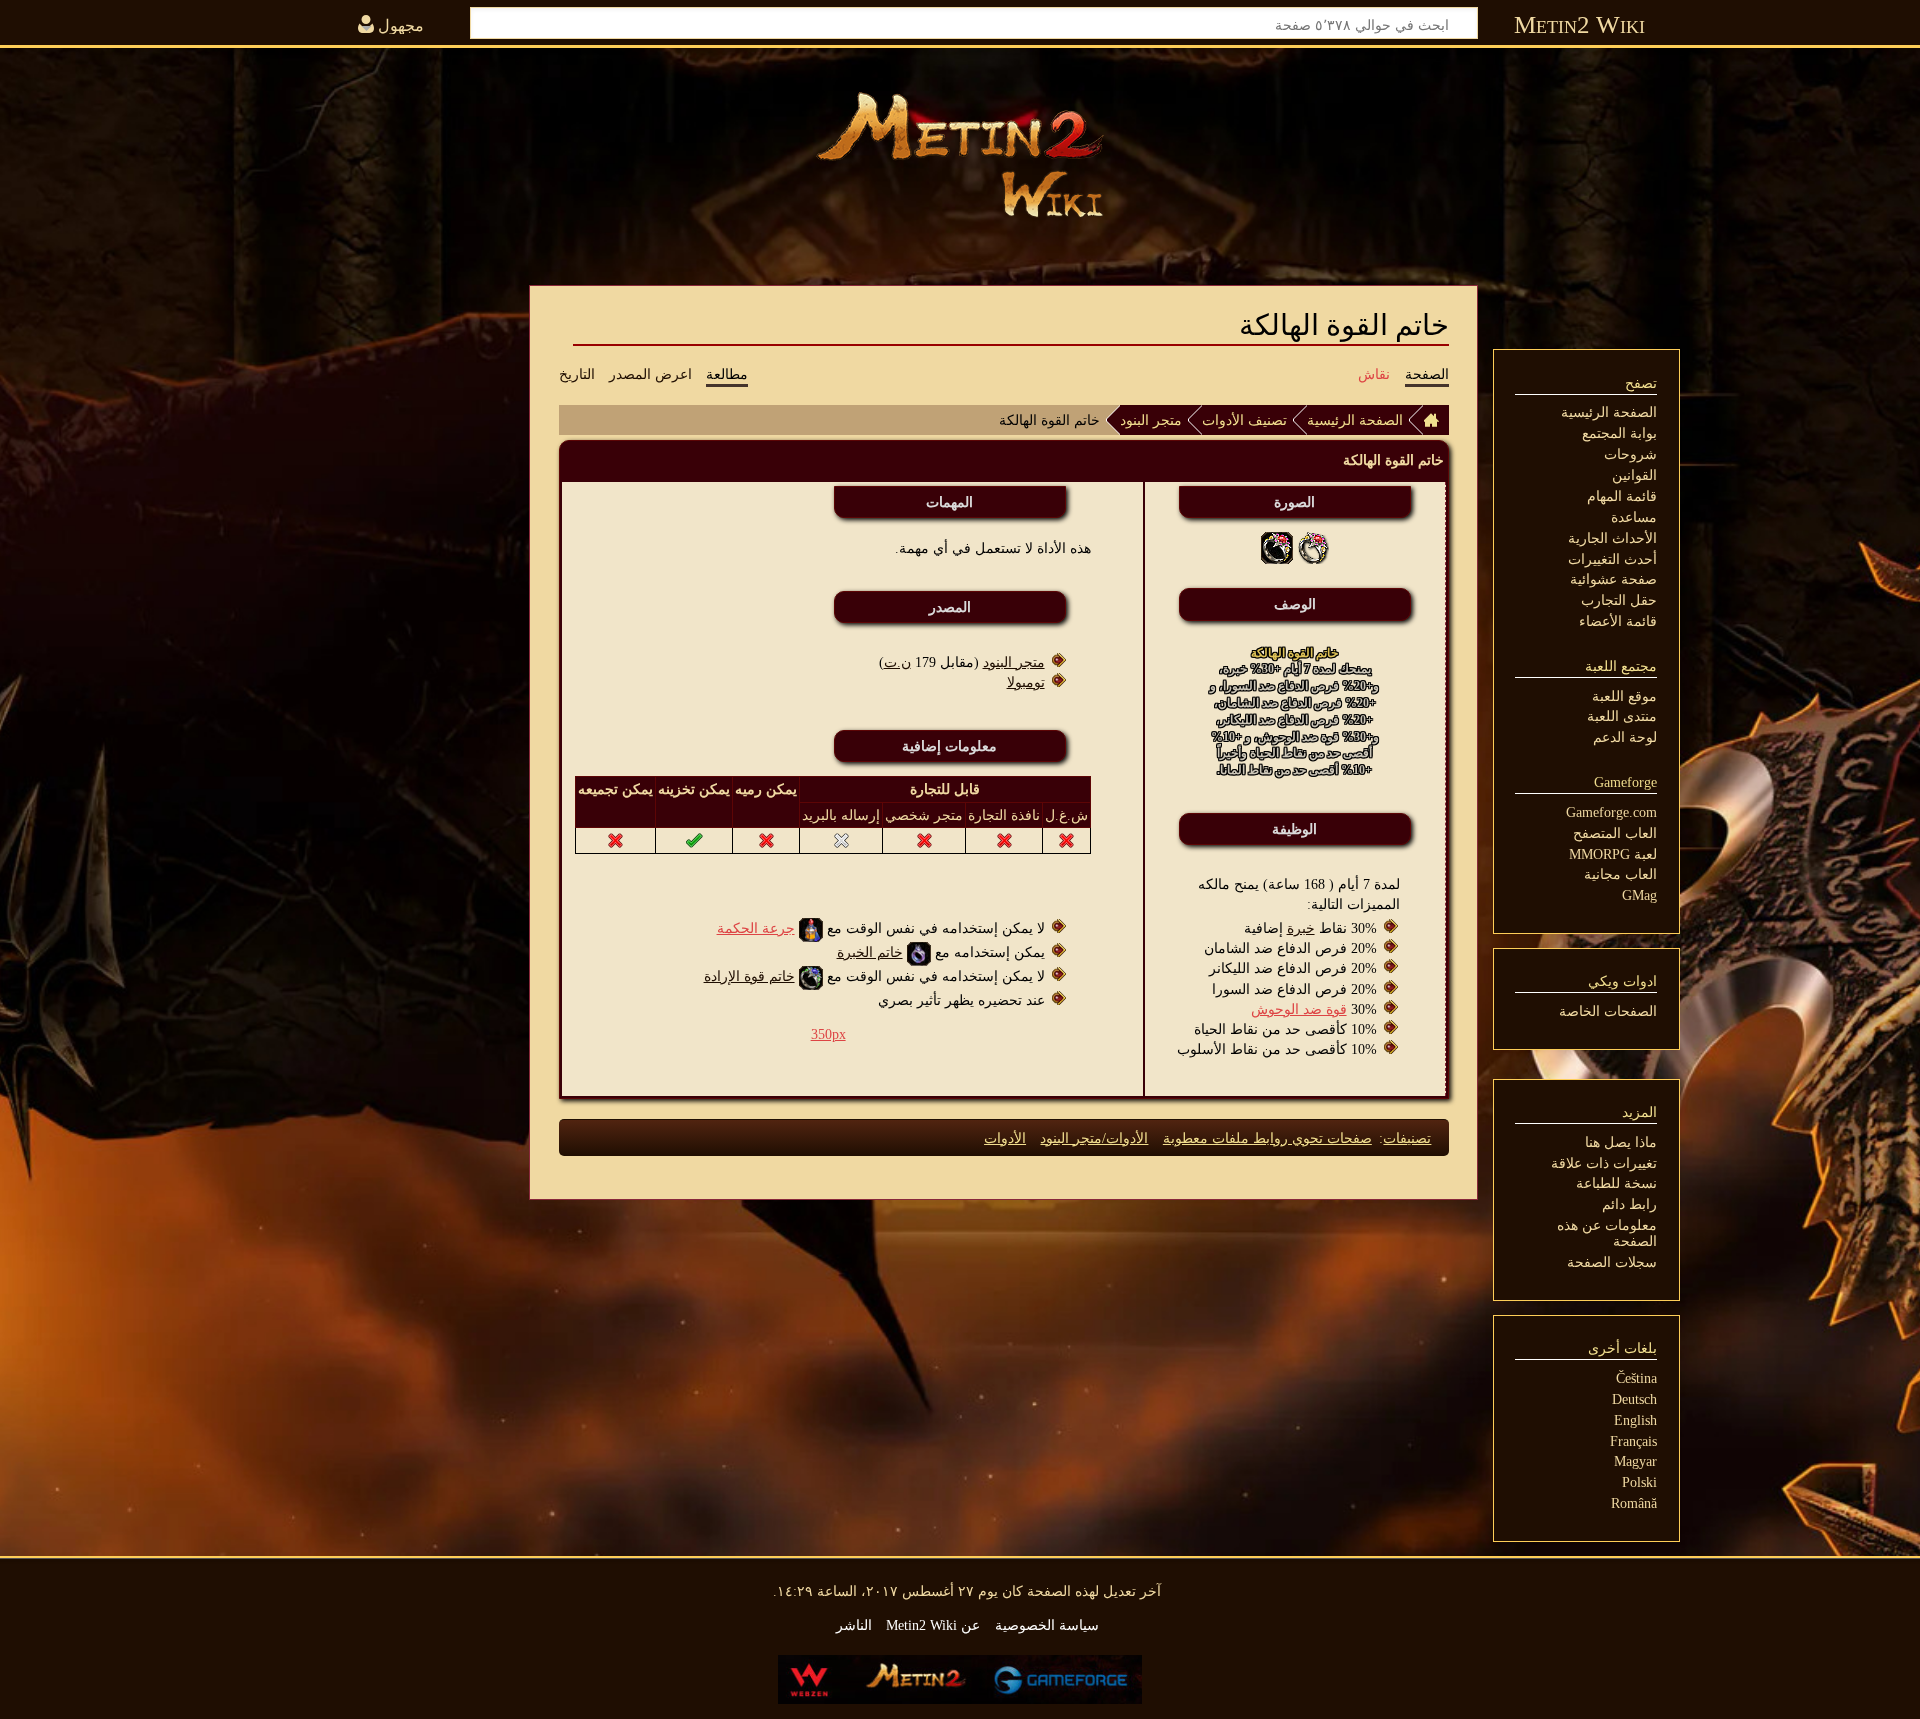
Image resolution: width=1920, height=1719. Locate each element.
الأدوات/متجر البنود (1094, 1138)
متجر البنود (1151, 420)
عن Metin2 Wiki (933, 1625)
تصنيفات (1407, 1138)
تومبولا (1026, 682)
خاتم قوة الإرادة (749, 976)
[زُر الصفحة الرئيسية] (960, 155)
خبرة (1301, 928)
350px (828, 1034)
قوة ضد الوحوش (1299, 1009)
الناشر (854, 1625)
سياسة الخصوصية (1047, 1625)
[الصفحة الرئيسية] (1436, 420)
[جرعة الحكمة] (811, 928)
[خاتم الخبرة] (919, 952)
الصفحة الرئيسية (1355, 420)
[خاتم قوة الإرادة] (811, 976)
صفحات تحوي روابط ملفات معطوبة (1267, 1138)
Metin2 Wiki (1579, 24)
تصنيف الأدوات (1244, 420)
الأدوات (1005, 1138)
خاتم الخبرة (870, 952)
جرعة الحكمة (756, 928)
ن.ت (897, 662)
